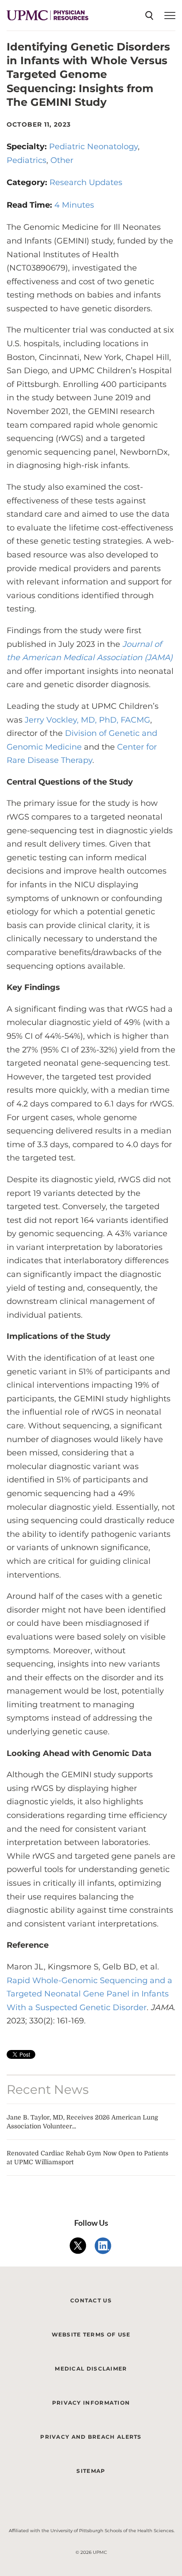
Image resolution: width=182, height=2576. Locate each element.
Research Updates (86, 182)
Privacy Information (91, 2403)
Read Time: (30, 205)
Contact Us (91, 2300)
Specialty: (28, 147)
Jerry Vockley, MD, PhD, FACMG (87, 720)
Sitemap (91, 2471)
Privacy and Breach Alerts (91, 2437)
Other (62, 160)
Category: (28, 182)
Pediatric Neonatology (93, 147)
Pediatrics (27, 160)
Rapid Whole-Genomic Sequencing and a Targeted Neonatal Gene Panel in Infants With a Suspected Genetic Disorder (89, 1994)
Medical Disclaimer (91, 2369)
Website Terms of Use (91, 2334)
